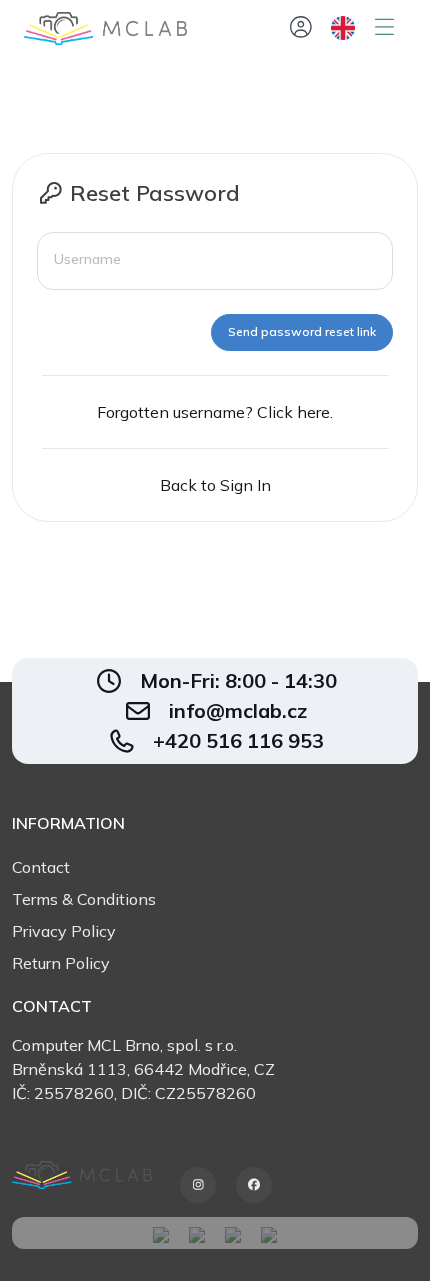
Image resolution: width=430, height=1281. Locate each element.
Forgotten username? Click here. (215, 412)
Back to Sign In (215, 485)
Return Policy (61, 963)
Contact (41, 867)
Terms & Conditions (84, 899)
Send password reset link (302, 331)
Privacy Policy (64, 931)
